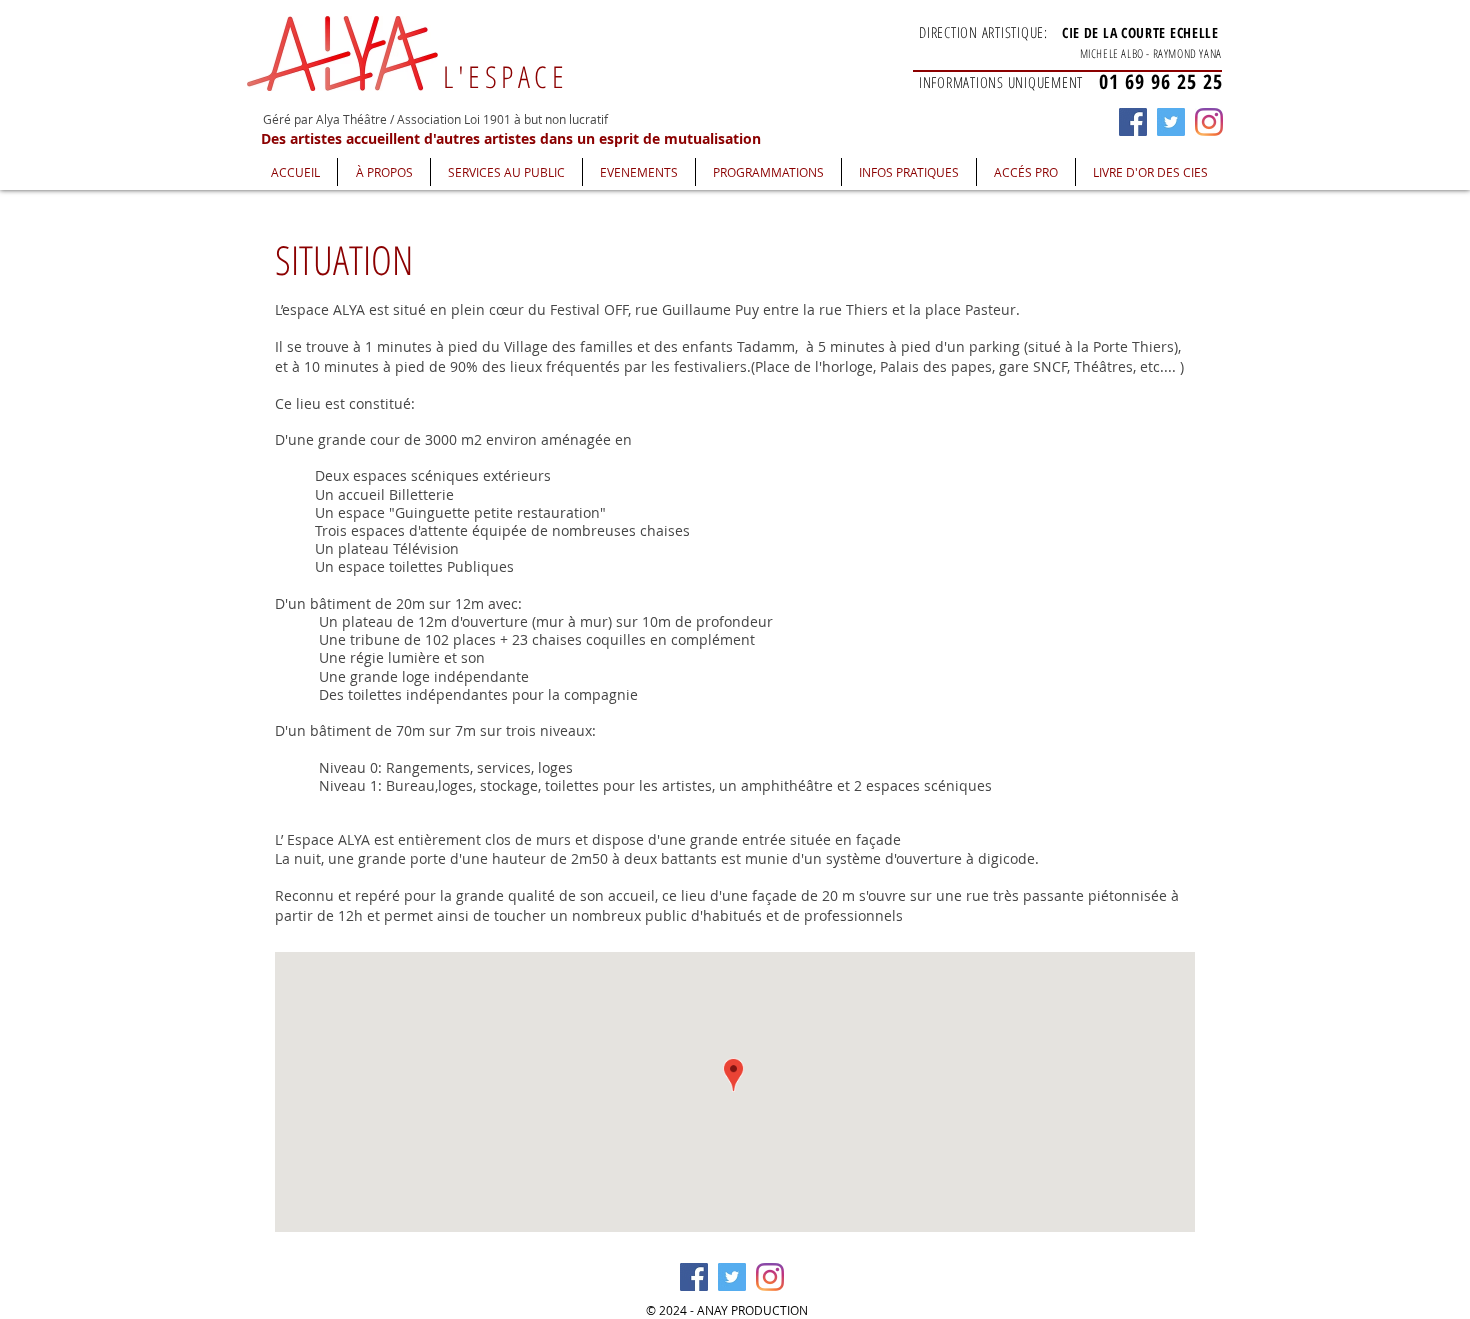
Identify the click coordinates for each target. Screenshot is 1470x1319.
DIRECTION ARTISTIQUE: (983, 32)
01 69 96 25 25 (1161, 81)
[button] (384, 172)
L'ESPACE (505, 76)
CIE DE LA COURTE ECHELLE (1140, 32)
